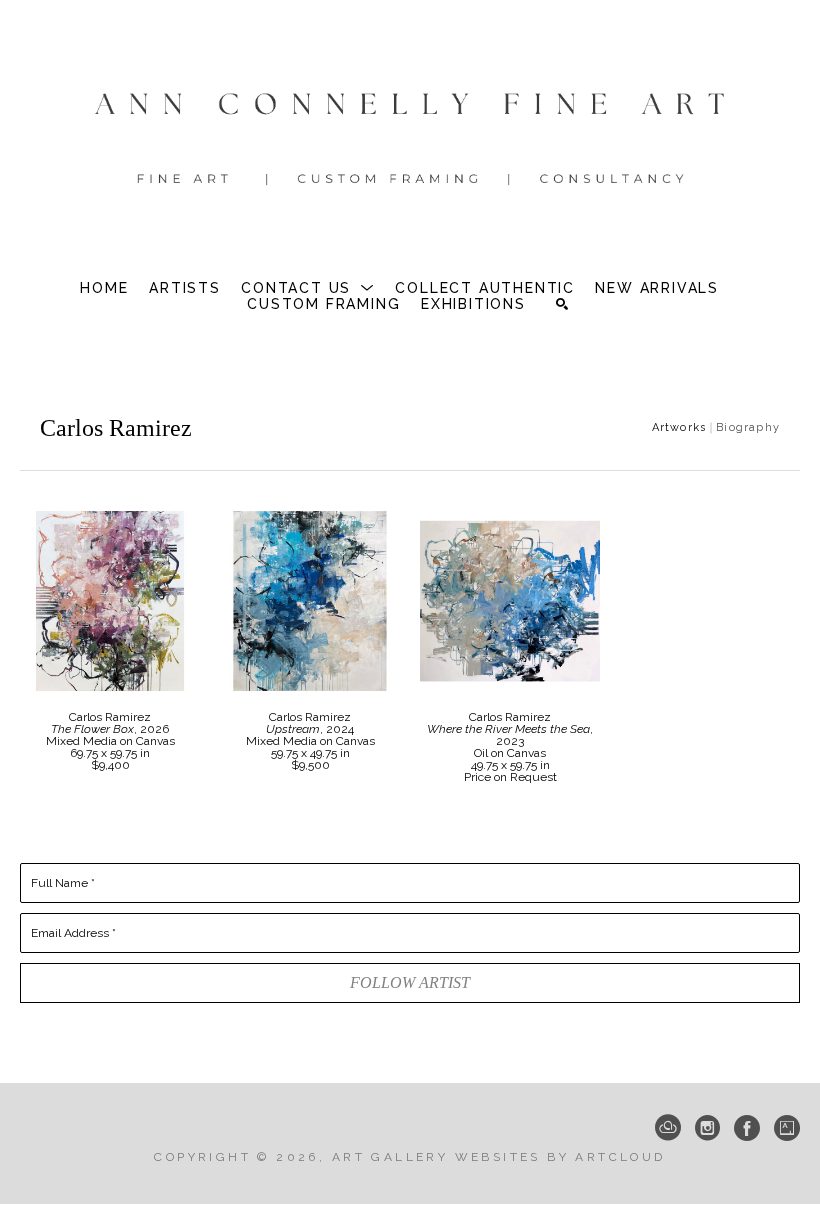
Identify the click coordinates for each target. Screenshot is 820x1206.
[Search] (562, 304)
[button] (308, 288)
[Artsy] (787, 1128)
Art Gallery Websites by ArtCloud (499, 1157)
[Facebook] (747, 1128)
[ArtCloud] (668, 1128)
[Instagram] (707, 1128)
